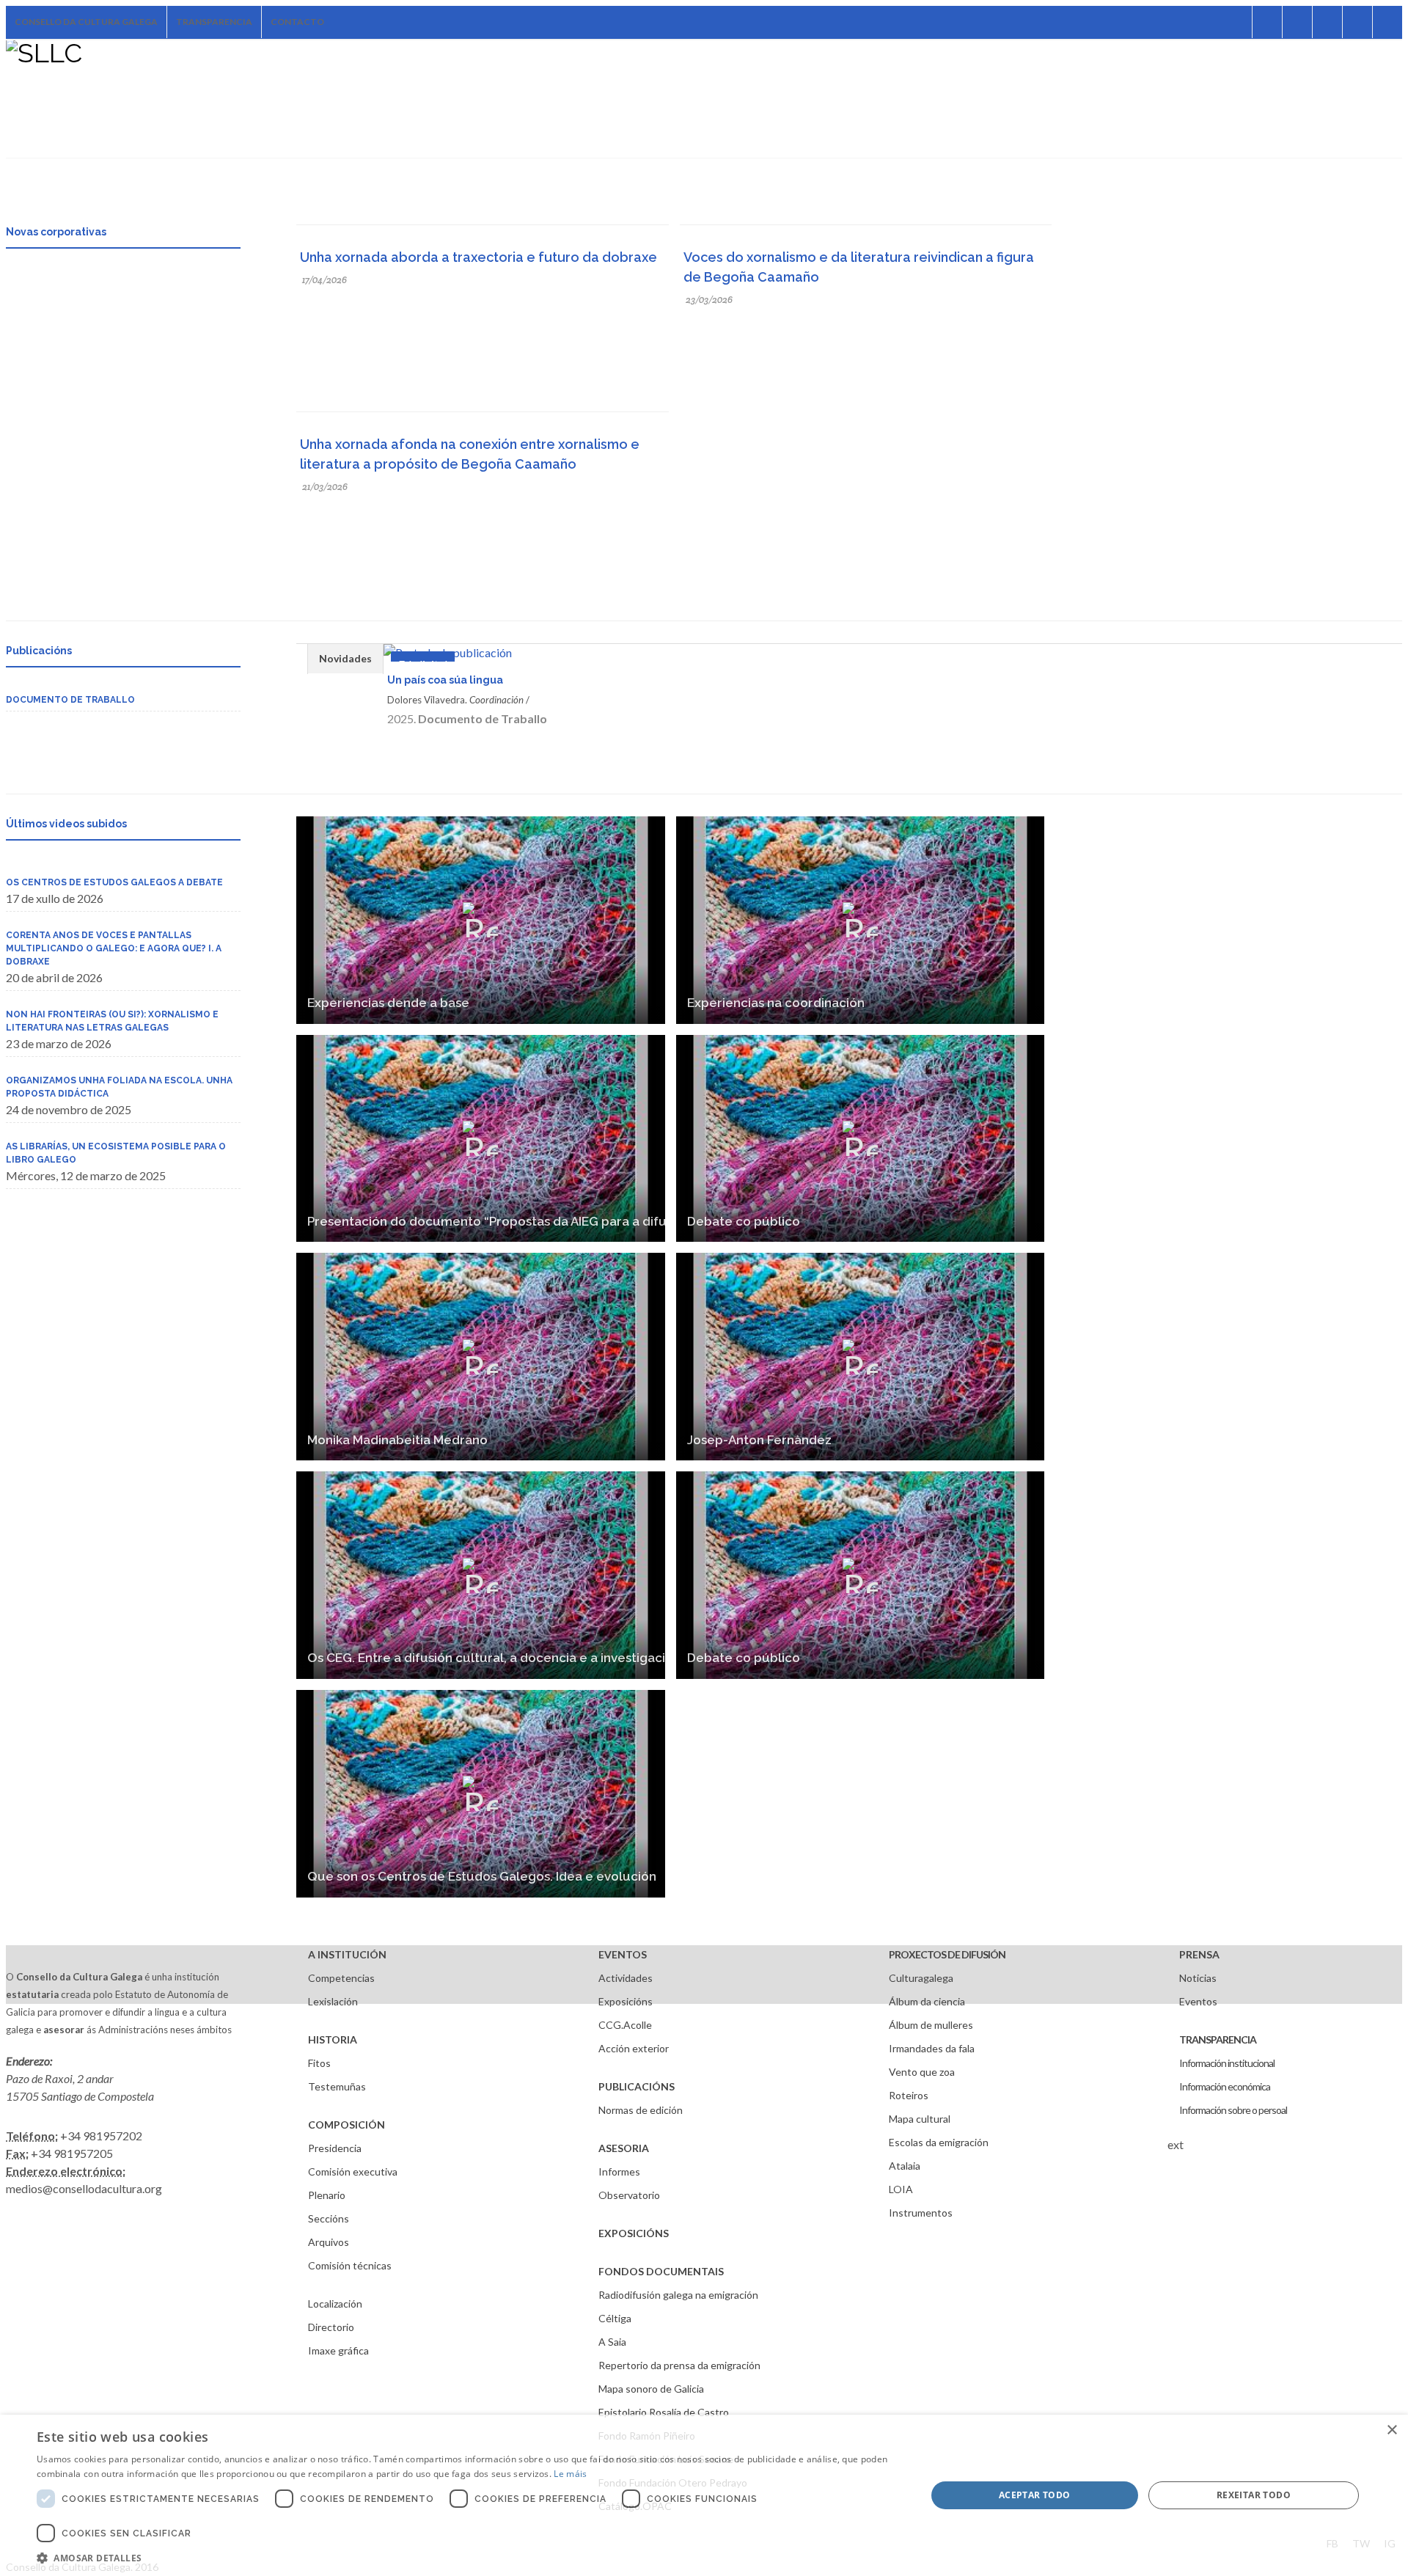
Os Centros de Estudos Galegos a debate (114, 882)
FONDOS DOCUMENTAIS (661, 2271)
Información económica (1225, 2086)
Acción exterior (634, 2048)
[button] (468, 2558)
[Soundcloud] (1297, 22)
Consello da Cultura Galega (86, 22)
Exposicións (626, 2001)
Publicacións (39, 651)
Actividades (626, 1978)
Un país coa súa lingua (445, 680)
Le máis (570, 2474)
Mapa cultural (920, 2119)
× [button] (1391, 2430)
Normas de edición (641, 2110)
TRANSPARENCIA (1218, 2039)
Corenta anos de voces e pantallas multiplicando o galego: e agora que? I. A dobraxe (114, 948)
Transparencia (214, 22)
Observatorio (629, 2195)
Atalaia (905, 2166)
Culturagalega (921, 1978)
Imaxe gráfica (338, 2350)
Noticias (1198, 1978)
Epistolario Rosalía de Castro (664, 2412)
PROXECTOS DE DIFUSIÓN (947, 1954)
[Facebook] (1237, 22)
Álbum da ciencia (927, 2001)
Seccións (329, 2218)
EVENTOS (623, 1954)
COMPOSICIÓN (346, 2125)
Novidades (345, 658)
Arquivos (329, 2242)
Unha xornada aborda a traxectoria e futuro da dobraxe (478, 257)
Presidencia (335, 2148)
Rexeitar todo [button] (1254, 2495)
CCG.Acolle (625, 2025)
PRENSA (1199, 1954)
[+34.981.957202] (1357, 22)
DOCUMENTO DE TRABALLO (70, 700)
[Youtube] (1327, 22)
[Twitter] (1267, 22)
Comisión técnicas (350, 2265)
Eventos (1198, 2001)
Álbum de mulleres (931, 2025)
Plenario (327, 2195)
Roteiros (909, 2095)
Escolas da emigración (939, 2142)
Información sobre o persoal (1233, 2110)
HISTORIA (333, 2039)
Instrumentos (921, 2213)
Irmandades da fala (932, 2048)
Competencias (341, 1978)
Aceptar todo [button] (1035, 2495)
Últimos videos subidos (66, 824)
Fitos (319, 2063)
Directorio (331, 2327)
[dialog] (704, 2495)
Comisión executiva (353, 2171)
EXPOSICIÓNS (634, 2233)
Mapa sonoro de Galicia (651, 2389)
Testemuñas (337, 2086)
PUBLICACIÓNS (637, 2086)
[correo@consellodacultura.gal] (1387, 22)
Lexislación (333, 2001)
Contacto (297, 22)
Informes (619, 2171)
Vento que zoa (922, 2072)
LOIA (901, 2189)
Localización (335, 2304)
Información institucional (1227, 2063)
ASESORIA (624, 2148)
